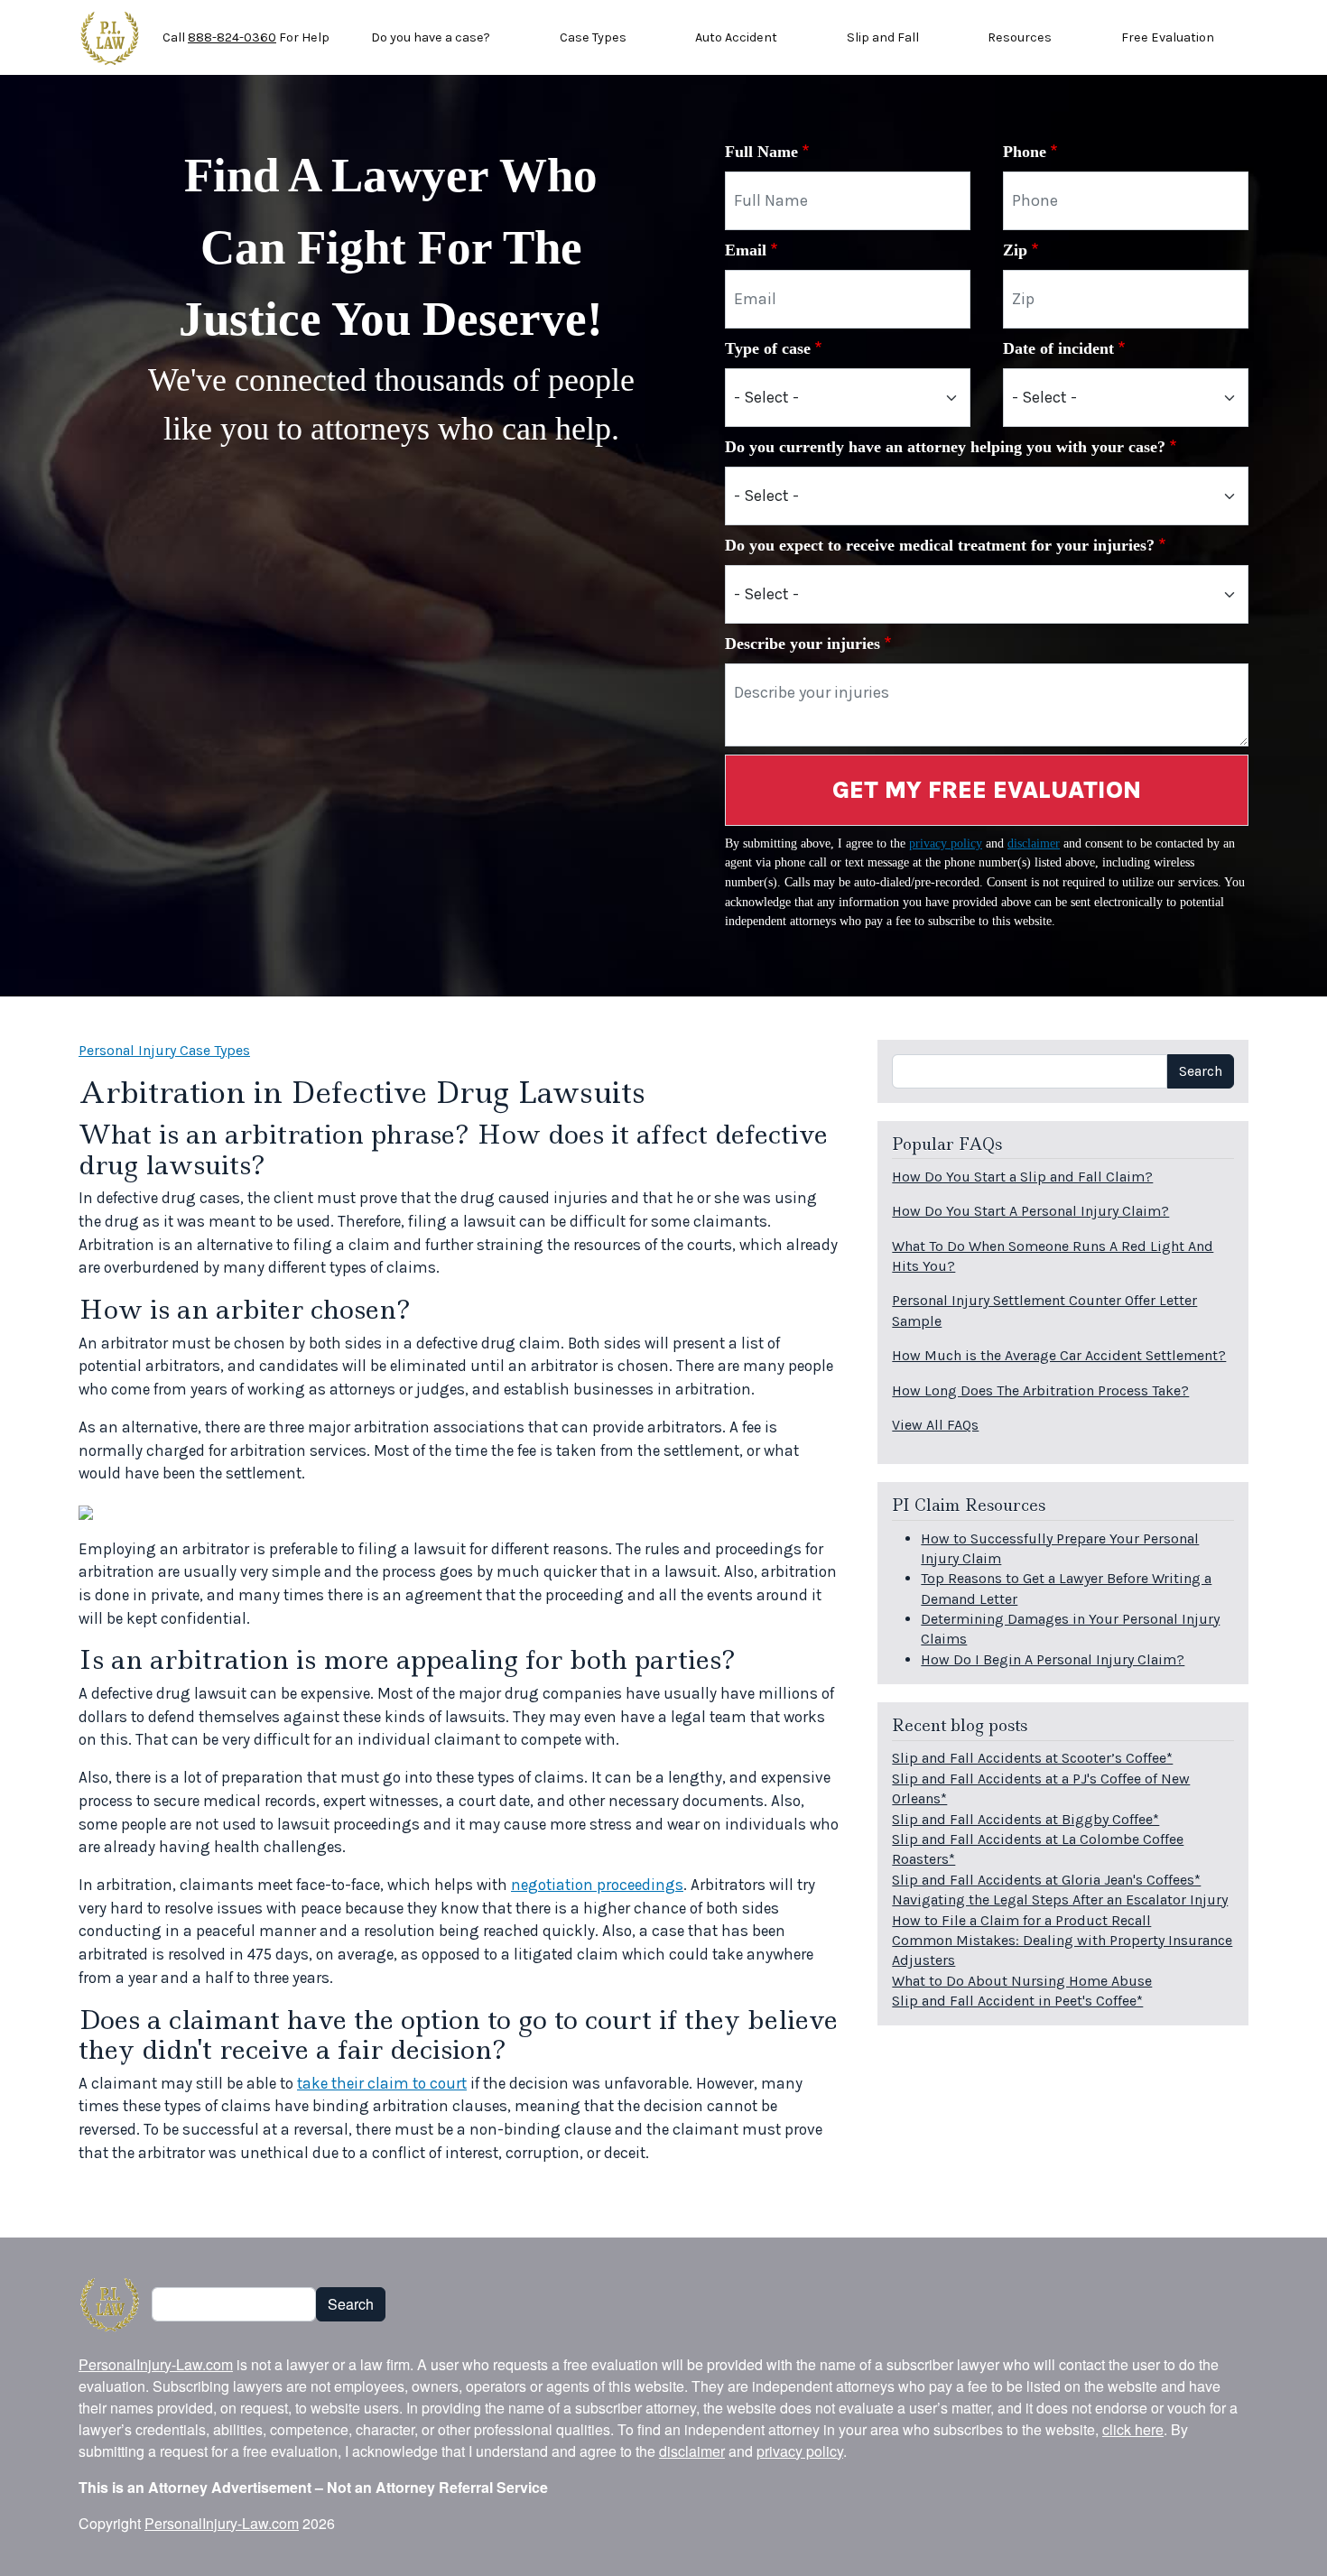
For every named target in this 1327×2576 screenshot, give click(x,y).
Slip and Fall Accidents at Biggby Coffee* (1025, 1819)
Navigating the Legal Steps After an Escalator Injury (1060, 1900)
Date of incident (1058, 348)
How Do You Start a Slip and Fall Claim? (1022, 1177)
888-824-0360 (232, 37)
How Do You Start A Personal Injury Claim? (1030, 1211)
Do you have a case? (431, 37)
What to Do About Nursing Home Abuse (1022, 1981)
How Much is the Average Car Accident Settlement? (1059, 1355)
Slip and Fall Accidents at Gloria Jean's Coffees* (1046, 1880)
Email (746, 250)
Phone (1025, 152)
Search (1201, 1071)
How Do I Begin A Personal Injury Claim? (1053, 1659)
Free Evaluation (1168, 37)
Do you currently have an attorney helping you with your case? (945, 447)
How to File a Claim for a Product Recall (1021, 1920)
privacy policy (946, 843)
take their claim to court (382, 2083)
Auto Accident (736, 37)
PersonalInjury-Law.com (156, 2364)
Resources (1020, 37)
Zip (1015, 250)
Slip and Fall (883, 37)
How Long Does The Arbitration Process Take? (1040, 1390)
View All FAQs (935, 1425)
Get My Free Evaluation (987, 790)
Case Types (593, 37)
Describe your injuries (803, 644)
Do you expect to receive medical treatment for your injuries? (940, 545)
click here (1133, 2429)
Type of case (768, 348)
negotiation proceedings (597, 1885)
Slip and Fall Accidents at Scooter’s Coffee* (1032, 1758)
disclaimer (1034, 843)
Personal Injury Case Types (164, 1050)
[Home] (110, 38)
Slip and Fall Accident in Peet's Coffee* (1017, 2001)
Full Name (761, 152)
